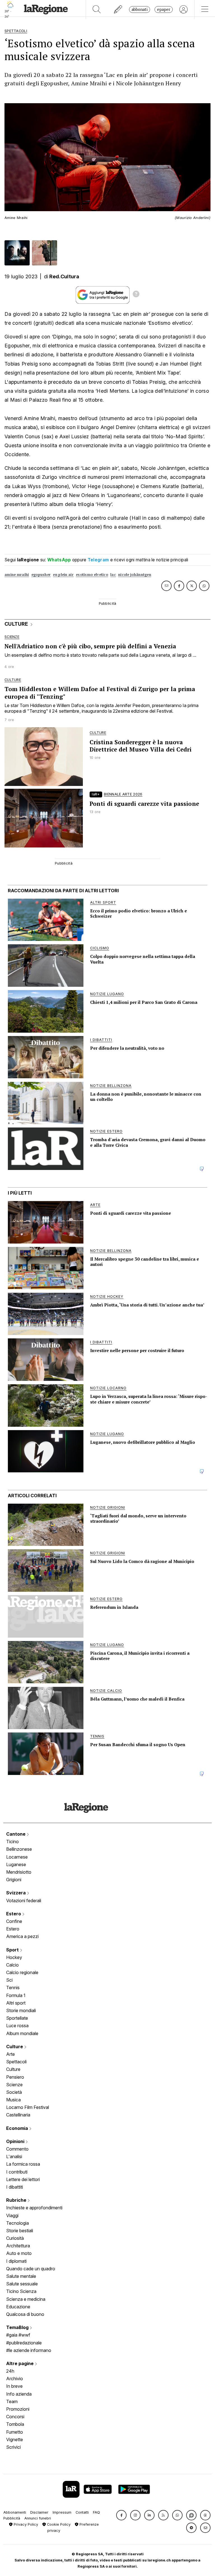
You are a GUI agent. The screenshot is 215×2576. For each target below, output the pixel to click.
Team (12, 2401)
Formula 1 (16, 1995)
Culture (15, 2047)
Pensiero (15, 2077)
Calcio (12, 1965)
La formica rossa (23, 2164)
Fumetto (15, 2432)
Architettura (18, 2246)
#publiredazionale (24, 2343)
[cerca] (97, 10)
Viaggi (12, 2215)
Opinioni (16, 2141)
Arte (10, 2054)
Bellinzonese (19, 1849)
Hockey (14, 1957)
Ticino (12, 1842)
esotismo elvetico (92, 575)
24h (10, 2371)
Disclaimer (39, 2512)
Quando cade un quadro (31, 2269)
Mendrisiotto (19, 1872)
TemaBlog (18, 2327)
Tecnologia (17, 2223)
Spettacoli (16, 2062)
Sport (13, 1950)
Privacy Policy (25, 2524)
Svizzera (17, 1893)
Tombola (15, 2424)
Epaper (164, 9)
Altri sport (16, 2003)
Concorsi (15, 2417)
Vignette (15, 2440)
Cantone (16, 1834)
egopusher (41, 575)
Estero (14, 1914)
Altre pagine (20, 2363)
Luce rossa (17, 2026)
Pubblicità (12, 2518)
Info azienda (19, 2394)
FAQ (96, 2512)
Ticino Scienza (21, 2291)
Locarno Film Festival (28, 2107)
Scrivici (13, 2447)
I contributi (17, 2172)
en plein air (63, 575)
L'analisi (14, 2156)
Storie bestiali (20, 2231)
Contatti (82, 2512)
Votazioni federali (24, 1901)
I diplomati (16, 2261)
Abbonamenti (15, 2512)
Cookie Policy (58, 2524)
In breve (14, 2386)
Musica (13, 2100)
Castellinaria (18, 2115)
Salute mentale (21, 2276)
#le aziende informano (29, 2350)
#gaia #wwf (18, 2335)
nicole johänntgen (135, 575)
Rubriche (17, 2200)
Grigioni (14, 1880)
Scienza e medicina (26, 2299)
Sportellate (17, 2018)
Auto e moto (19, 2253)
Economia (18, 2128)
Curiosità (15, 2238)
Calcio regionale (22, 1972)
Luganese (16, 1864)
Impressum (62, 2512)
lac (113, 575)
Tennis (13, 1988)
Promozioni (18, 2409)
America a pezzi (22, 1936)
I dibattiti (15, 2187)
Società (14, 2092)
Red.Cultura (64, 276)
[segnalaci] (118, 10)
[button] (121, 2515)
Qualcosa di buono (25, 2314)
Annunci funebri (38, 2518)
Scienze (14, 2085)
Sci (9, 1980)
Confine (14, 1921)
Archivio (15, 2379)
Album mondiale (22, 2033)
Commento (17, 2149)
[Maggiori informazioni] (136, 295)
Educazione (18, 2307)
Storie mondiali (21, 2010)
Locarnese (17, 1857)
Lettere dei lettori (23, 2179)
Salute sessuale (22, 2284)
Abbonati (140, 9)
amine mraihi (17, 575)
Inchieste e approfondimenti (34, 2208)
